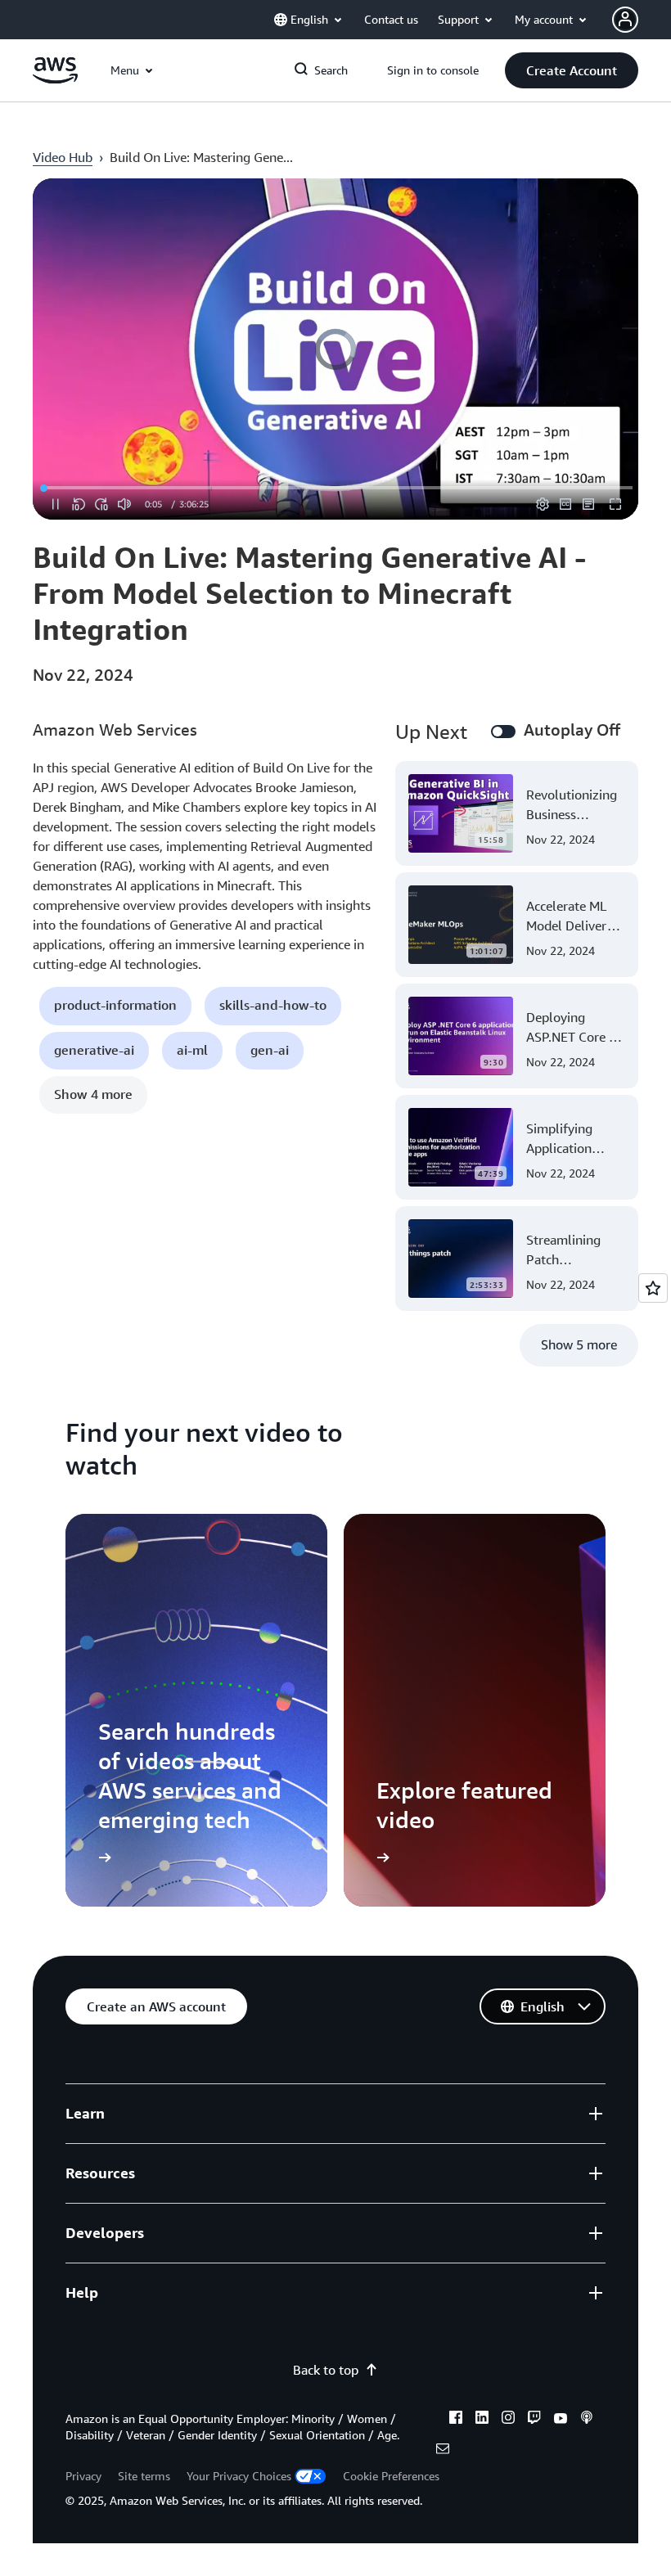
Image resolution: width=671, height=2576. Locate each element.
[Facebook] (456, 2420)
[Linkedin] (482, 2420)
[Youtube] (561, 2420)
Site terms (144, 2476)
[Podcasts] (587, 2420)
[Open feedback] (653, 1288)
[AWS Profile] (625, 20)
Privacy (83, 2476)
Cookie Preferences (391, 2476)
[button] (572, 70)
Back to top (326, 2370)
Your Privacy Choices (239, 2476)
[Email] (443, 2451)
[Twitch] (534, 2420)
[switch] (503, 732)
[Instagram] (508, 2420)
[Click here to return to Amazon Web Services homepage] (55, 79)
